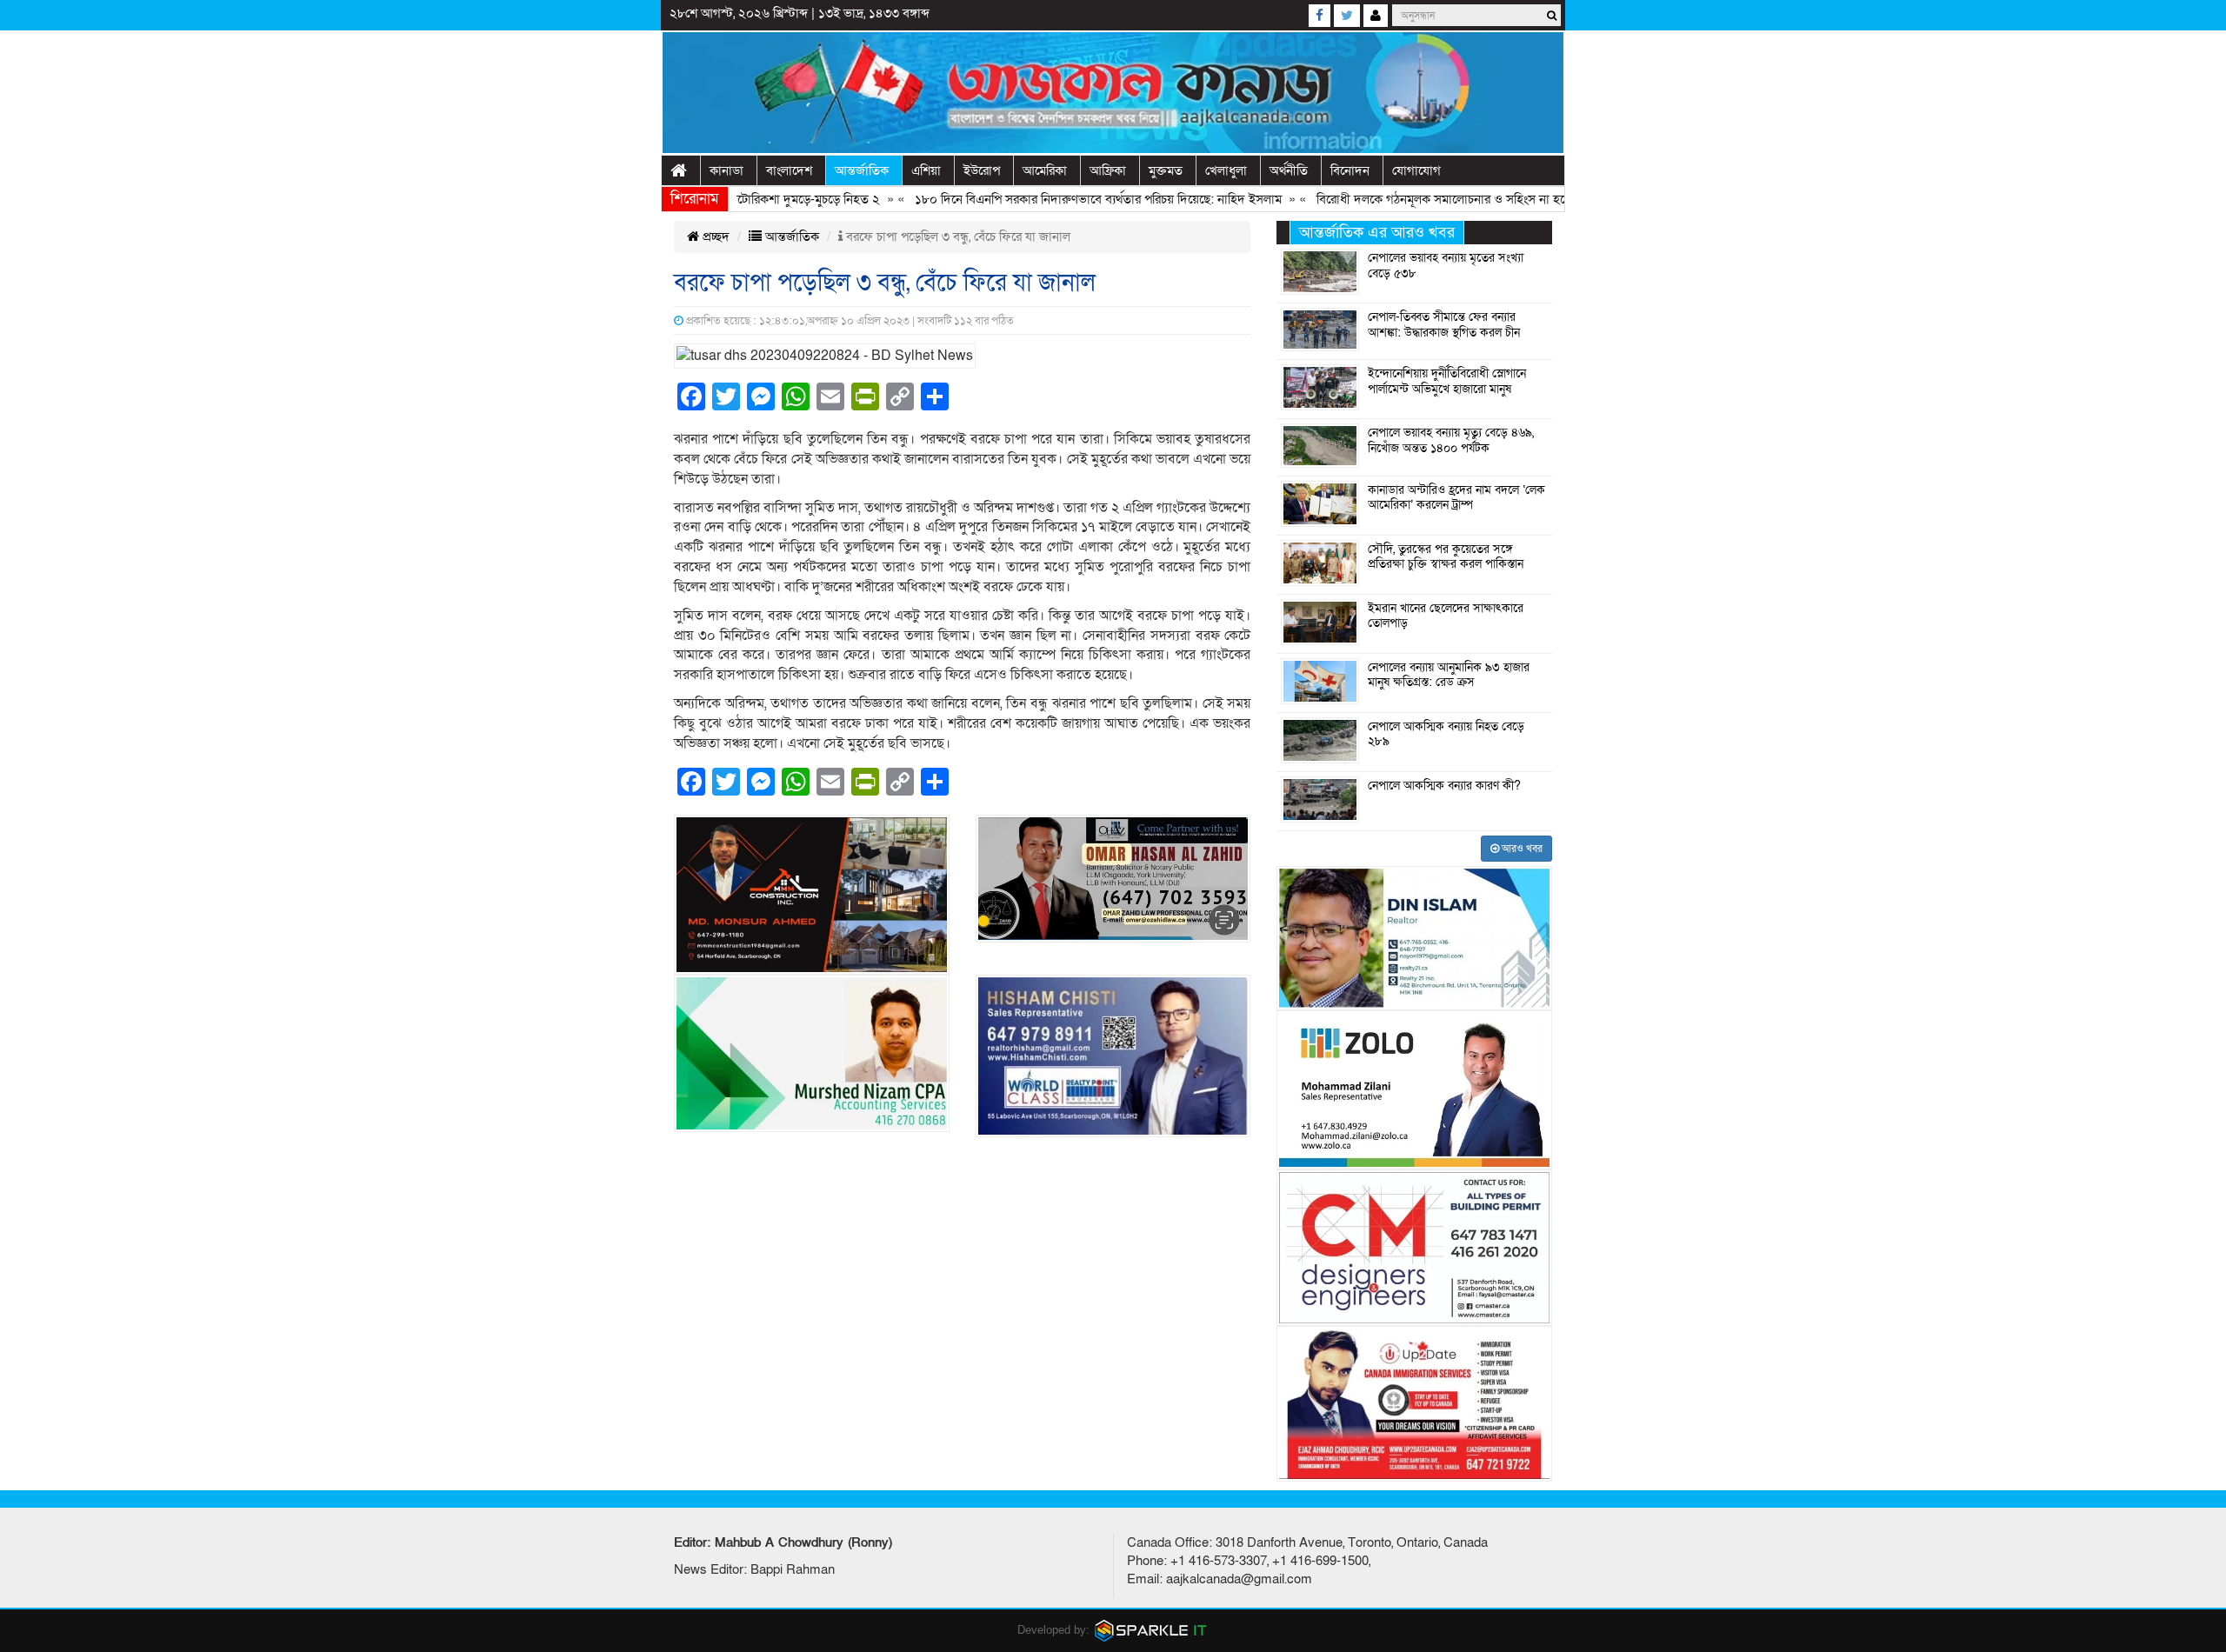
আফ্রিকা (1108, 170)
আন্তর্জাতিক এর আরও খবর (1377, 233)
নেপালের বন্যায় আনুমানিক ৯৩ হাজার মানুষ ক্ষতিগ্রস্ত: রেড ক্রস (1449, 676)
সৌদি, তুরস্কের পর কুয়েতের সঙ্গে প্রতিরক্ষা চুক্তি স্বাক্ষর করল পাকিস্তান (1446, 557)
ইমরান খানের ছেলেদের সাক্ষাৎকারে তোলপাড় (1446, 616)
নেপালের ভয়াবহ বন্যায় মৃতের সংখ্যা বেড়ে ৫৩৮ (1446, 266)
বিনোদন (1350, 170)
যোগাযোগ (1416, 170)
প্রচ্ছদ (714, 236)
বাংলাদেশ (789, 170)
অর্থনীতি (1289, 170)
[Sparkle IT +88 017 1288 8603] (1151, 1630)
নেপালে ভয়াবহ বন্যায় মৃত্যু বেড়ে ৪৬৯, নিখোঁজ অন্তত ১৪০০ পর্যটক (1451, 441)
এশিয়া (926, 170)
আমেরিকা (1045, 170)
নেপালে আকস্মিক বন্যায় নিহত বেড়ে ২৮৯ (1446, 735)
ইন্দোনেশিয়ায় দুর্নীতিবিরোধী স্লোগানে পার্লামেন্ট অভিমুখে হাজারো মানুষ (1447, 382)
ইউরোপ (982, 170)
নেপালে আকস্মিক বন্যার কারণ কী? (1444, 786)
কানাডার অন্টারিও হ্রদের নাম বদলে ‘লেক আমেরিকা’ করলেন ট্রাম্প (1456, 498)
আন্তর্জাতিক (862, 170)
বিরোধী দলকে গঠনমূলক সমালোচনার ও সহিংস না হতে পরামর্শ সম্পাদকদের (1445, 199)
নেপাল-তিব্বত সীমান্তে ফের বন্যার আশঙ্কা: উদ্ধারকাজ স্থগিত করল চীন (1444, 325)
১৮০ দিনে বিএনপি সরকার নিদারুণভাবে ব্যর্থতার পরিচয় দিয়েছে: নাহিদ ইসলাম (1050, 199)
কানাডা (726, 170)
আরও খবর (1521, 849)
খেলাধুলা (1226, 170)
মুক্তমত (1166, 170)
